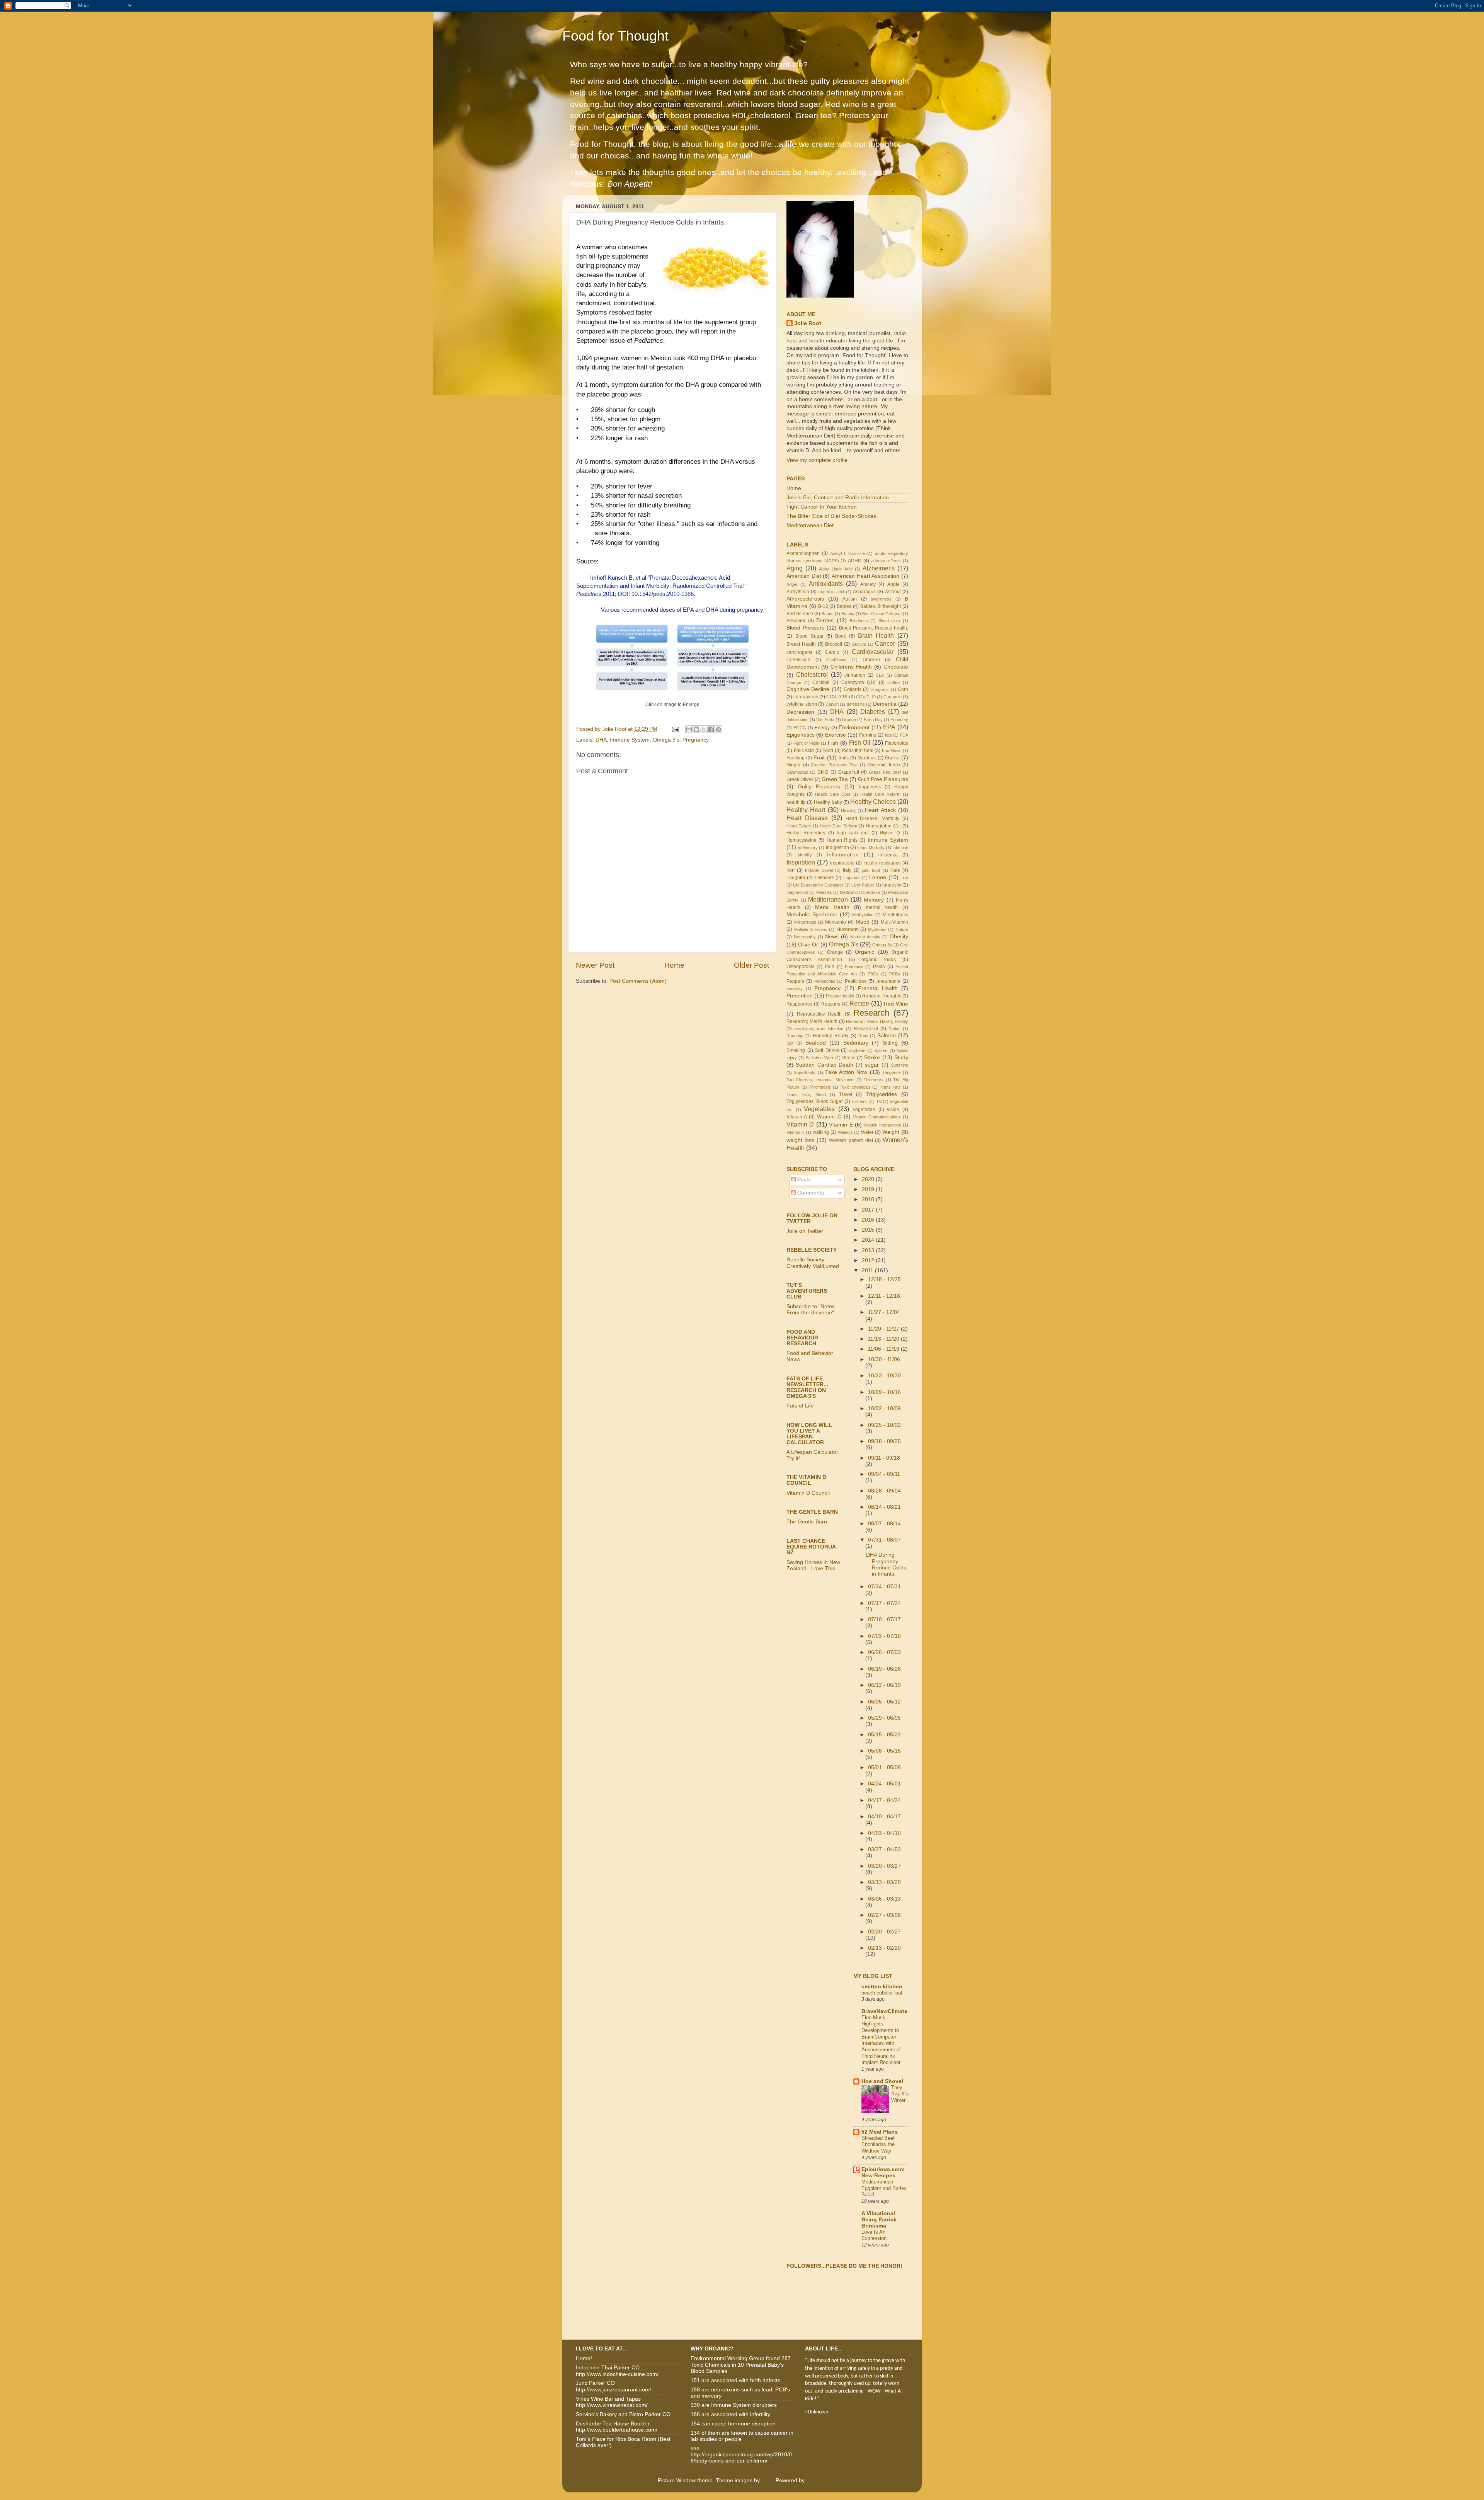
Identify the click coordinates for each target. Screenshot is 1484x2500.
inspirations (842, 863)
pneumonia (888, 981)
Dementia (885, 704)
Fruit (819, 758)
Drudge (849, 720)
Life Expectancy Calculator (818, 885)
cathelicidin (798, 660)
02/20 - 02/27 (884, 1932)
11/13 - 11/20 (884, 1339)
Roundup (795, 1036)
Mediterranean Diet (810, 525)
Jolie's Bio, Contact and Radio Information (838, 498)
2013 (869, 1250)
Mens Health (832, 907)
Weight (891, 1132)
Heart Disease (807, 818)
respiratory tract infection (819, 1029)
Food (828, 751)
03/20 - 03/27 (884, 1866)
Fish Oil (860, 742)
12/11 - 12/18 (884, 1296)
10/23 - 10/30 (884, 1376)
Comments (810, 1193)
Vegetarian (864, 1110)
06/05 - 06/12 (884, 1702)
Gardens (867, 758)
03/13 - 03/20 (884, 1882)
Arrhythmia (798, 592)
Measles (824, 892)
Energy (822, 728)
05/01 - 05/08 (884, 1767)
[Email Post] (675, 729)
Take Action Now (846, 1072)
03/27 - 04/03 (884, 1849)
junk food (871, 870)
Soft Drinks (827, 1050)
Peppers (795, 981)
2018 (869, 1199)
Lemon (878, 877)
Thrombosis (820, 1087)
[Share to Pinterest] (718, 729)
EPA (889, 727)
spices (881, 1050)
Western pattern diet (851, 1140)
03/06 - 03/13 (884, 1899)
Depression (800, 712)
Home (674, 965)
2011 (868, 1270)
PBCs (873, 974)
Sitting (890, 1043)
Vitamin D (800, 1124)
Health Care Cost (832, 794)
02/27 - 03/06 (884, 1915)
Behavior (796, 621)
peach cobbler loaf (882, 1993)
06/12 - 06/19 (884, 1685)
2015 (869, 1230)
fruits (844, 758)
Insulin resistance (882, 863)
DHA (601, 740)
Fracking (796, 758)
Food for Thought (615, 36)
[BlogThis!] (696, 729)
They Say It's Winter (900, 2094)
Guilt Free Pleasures (883, 779)
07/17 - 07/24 (884, 1603)
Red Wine (896, 1004)
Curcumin (893, 697)
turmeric (860, 1101)
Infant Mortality (871, 848)
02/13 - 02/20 (884, 1948)
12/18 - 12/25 (884, 1279)
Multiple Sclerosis (811, 929)
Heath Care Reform (838, 826)
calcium (859, 644)
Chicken (871, 660)
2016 (869, 1220)
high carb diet (853, 833)
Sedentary (856, 1043)
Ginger (794, 765)
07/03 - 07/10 (884, 1636)
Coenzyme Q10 (859, 682)
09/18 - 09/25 (884, 1441)
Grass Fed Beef (885, 772)
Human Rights (842, 840)
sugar (872, 1065)
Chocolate (896, 667)
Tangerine (892, 1072)
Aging (795, 568)
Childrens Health (851, 667)
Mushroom (848, 929)
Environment (854, 728)
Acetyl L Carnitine (848, 553)
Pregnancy (696, 740)
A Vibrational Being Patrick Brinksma (879, 2220)
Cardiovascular (873, 652)
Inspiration (801, 862)
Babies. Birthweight (881, 606)
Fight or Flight (807, 743)
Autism (850, 599)
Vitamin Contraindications (877, 1117)
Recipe (859, 1003)
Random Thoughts (882, 996)
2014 (869, 1240)
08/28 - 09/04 (884, 1491)
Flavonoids (897, 743)
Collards (853, 689)
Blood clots (889, 621)
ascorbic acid (831, 592)
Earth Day (873, 720)
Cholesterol (812, 674)
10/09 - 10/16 (884, 1392)
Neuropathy (805, 937)
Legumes (852, 878)
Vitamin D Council (808, 1493)
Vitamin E (841, 1125)
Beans (828, 614)
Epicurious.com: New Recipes (883, 2172)
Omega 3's (666, 740)
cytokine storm (802, 704)
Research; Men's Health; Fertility (877, 1021)
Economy (899, 720)
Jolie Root (808, 323)
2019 (869, 1189)
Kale (895, 870)
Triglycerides (882, 1094)
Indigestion (837, 848)
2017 (869, 1210)
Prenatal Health (878, 988)
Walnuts (845, 1132)
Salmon (887, 1036)
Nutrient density (865, 937)
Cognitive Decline (808, 689)
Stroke (872, 1058)
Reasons (831, 1004)
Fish (833, 743)
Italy (847, 870)
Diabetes (873, 711)
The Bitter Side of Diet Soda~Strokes (831, 516)
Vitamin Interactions (882, 1125)
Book (841, 636)
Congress (880, 689)
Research (871, 1013)
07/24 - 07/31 (884, 1587)
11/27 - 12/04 (884, 1312)
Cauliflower (836, 660)
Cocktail (821, 682)
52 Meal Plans (880, 2132)
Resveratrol (866, 1029)
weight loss (800, 1140)
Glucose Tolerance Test (834, 765)
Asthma (893, 592)
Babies (844, 606)
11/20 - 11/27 (884, 1329)
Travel (846, 1094)
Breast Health (801, 644)
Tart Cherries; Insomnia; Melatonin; (820, 1080)
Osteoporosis (800, 967)
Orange (835, 952)
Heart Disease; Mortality (873, 819)
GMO (823, 772)
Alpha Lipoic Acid (836, 569)
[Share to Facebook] (711, 729)
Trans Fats (890, 1087)
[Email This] (689, 729)
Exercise (836, 735)
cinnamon (855, 675)
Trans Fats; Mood (806, 1094)
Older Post (751, 965)
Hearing (848, 810)
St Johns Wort (820, 1058)
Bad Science (800, 614)
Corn (903, 689)
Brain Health (876, 635)
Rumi (863, 1036)
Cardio (832, 652)
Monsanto (836, 922)
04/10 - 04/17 (884, 1817)
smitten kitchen (882, 1987)
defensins (856, 704)
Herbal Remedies (806, 833)
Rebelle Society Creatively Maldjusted (813, 1263)
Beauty (848, 614)
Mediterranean (828, 899)
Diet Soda (825, 720)
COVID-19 (866, 697)
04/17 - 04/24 (884, 1800)
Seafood (816, 1043)
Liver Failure (863, 885)
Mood (863, 922)
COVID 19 (837, 697)
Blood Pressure (806, 628)
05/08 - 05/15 (884, 1751)
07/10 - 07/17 (884, 1619)
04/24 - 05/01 (884, 1784)
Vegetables (819, 1109)
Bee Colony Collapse (882, 614)
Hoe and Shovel (882, 2081)
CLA (880, 675)
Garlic (892, 758)
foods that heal (858, 751)
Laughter (796, 878)
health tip (796, 802)
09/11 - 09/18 (884, 1458)
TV (879, 1101)
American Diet (804, 576)
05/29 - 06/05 (884, 1718)
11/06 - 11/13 (884, 1349)
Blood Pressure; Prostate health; (874, 628)
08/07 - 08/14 (884, 1524)
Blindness (859, 621)
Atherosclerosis (805, 599)
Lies (904, 878)
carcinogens (799, 652)
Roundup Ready (830, 1036)
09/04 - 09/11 (884, 1474)
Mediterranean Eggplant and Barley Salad (884, 2188)
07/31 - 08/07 (884, 1540)
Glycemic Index (884, 765)
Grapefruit (849, 772)
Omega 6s (882, 945)
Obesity (899, 937)
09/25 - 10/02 (884, 1425)
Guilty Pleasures (819, 787)
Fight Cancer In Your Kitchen (822, 507)
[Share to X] (704, 729)
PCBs (895, 974)
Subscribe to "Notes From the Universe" (811, 1310)
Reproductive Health (819, 1014)
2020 (869, 1179)
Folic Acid (804, 751)
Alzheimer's (879, 568)
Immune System (630, 740)
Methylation (863, 915)
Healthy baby (828, 802)
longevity (892, 885)
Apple (893, 584)
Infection (900, 848)
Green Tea (835, 779)
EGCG (800, 728)
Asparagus (864, 592)
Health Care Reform (880, 794)
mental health (882, 907)
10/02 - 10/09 (884, 1408)
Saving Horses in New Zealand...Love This (813, 1565)
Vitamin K (795, 1132)
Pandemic (854, 967)
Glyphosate (797, 772)
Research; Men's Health (812, 1021)
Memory (874, 900)
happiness (870, 787)
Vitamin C (829, 1117)
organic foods (878, 960)
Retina (894, 1029)
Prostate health (840, 996)
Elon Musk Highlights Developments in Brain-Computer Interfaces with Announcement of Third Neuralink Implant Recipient (881, 2040)
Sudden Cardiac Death (825, 1065)
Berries (825, 620)
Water (867, 1132)
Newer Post (595, 965)
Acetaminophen (803, 553)
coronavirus (806, 697)
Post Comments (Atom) (638, 981)
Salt (790, 1043)
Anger (792, 584)
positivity (795, 989)
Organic (865, 952)
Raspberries (799, 1004)
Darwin (832, 704)
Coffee (893, 682)
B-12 (823, 606)
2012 (869, 1260)
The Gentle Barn (807, 1522)
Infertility (804, 855)
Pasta (879, 967)
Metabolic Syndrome (812, 915)
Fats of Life (800, 1406)
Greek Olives (800, 779)
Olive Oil (808, 945)
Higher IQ (890, 833)
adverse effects (886, 561)
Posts (803, 1180)
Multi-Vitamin (894, 922)
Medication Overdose (860, 892)
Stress (849, 1058)
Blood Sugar (809, 636)
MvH (767, 2480)
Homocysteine (802, 840)
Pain (830, 967)
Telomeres (874, 1080)
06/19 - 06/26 (884, 1669)
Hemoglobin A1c (883, 826)
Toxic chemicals (855, 1087)
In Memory (808, 848)
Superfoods (805, 1072)
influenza (888, 855)
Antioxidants (826, 584)
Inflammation (843, 855)
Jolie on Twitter (805, 1231)
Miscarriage (805, 922)
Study (901, 1058)
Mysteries (877, 929)
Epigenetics (801, 735)
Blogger (815, 2480)
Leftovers (824, 878)
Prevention (800, 996)
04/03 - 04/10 (884, 1833)
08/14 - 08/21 (884, 1507)
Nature (902, 929)
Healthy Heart (806, 810)
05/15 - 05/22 (884, 1735)
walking (821, 1132)
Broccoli (834, 644)
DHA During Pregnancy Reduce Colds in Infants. (886, 1564)
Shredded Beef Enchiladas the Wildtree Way (878, 2144)
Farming (868, 735)
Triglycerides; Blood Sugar (815, 1101)
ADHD (855, 561)
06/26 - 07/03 (884, 1652)
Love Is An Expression (874, 2235)
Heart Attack (880, 810)
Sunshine (899, 1065)
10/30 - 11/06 (884, 1359)
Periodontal (825, 981)
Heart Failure (799, 826)
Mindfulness (895, 915)
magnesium (797, 892)
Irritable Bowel (819, 870)
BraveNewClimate (884, 2011)
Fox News (892, 751)
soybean (857, 1050)
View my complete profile (817, 460)
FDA (904, 735)
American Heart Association (865, 576)
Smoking (796, 1050)
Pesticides (856, 981)
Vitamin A (797, 1117)
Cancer (885, 643)
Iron (791, 870)
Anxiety (868, 584)
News (832, 937)
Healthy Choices (873, 802)
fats (888, 735)
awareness (881, 599)
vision (893, 1110)
